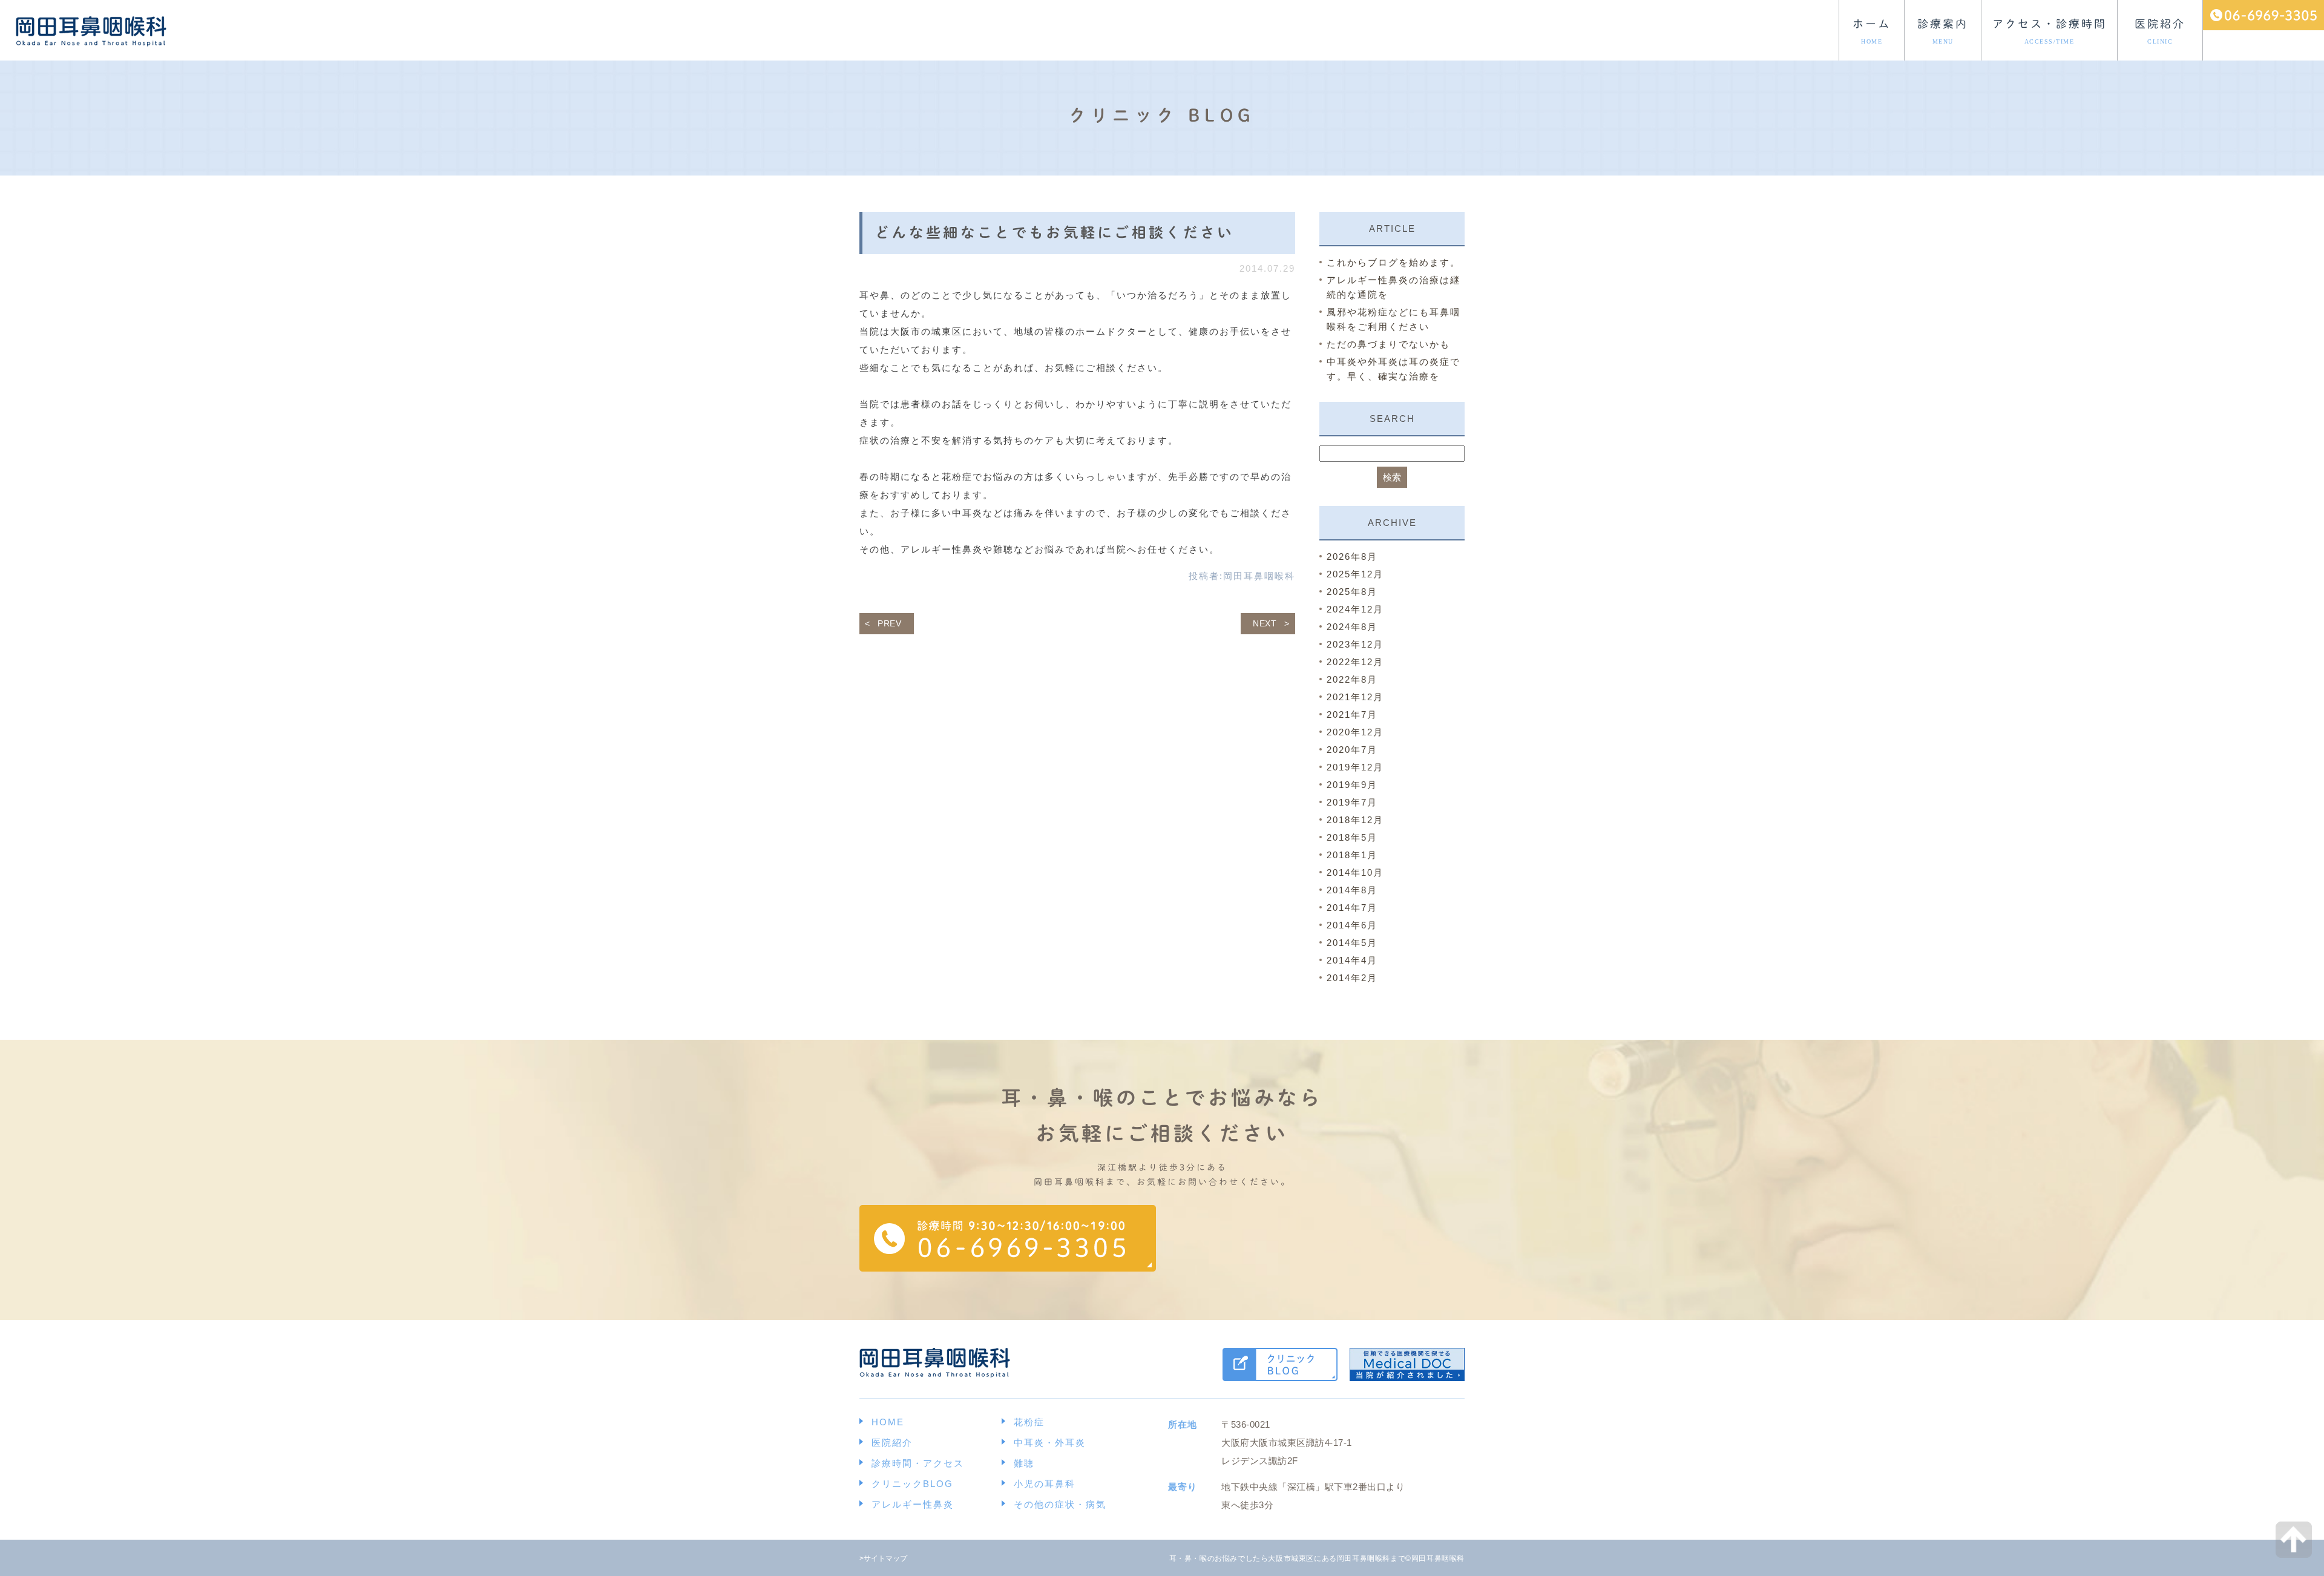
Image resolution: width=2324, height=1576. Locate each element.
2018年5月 (1352, 837)
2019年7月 (1352, 802)
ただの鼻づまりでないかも (1388, 344)
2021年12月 (1355, 697)
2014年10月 (1355, 872)
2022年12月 (1355, 662)
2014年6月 (1352, 925)
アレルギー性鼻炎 (913, 1504)
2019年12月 (1355, 767)
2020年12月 (1355, 732)
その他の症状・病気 (1060, 1504)
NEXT (1265, 623)
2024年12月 (1355, 609)
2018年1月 (1352, 855)
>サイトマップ (883, 1558)
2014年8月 (1352, 890)
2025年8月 (1352, 592)
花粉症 (1029, 1422)
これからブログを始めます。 (1393, 262)
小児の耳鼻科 (1045, 1484)
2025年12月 (1355, 574)
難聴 (1024, 1463)
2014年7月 (1352, 908)
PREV (890, 623)
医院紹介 (892, 1443)
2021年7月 (1352, 714)
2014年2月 (1352, 978)
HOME (888, 1422)
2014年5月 (1352, 943)
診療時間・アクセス (918, 1463)
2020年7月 (1352, 750)
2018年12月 (1355, 820)
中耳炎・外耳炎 (1050, 1443)
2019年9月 (1352, 785)
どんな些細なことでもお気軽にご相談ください (1055, 232)
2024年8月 (1352, 627)
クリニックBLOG (912, 1484)
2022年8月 (1352, 679)
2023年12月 (1355, 644)
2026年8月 (1352, 557)
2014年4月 (1352, 960)
